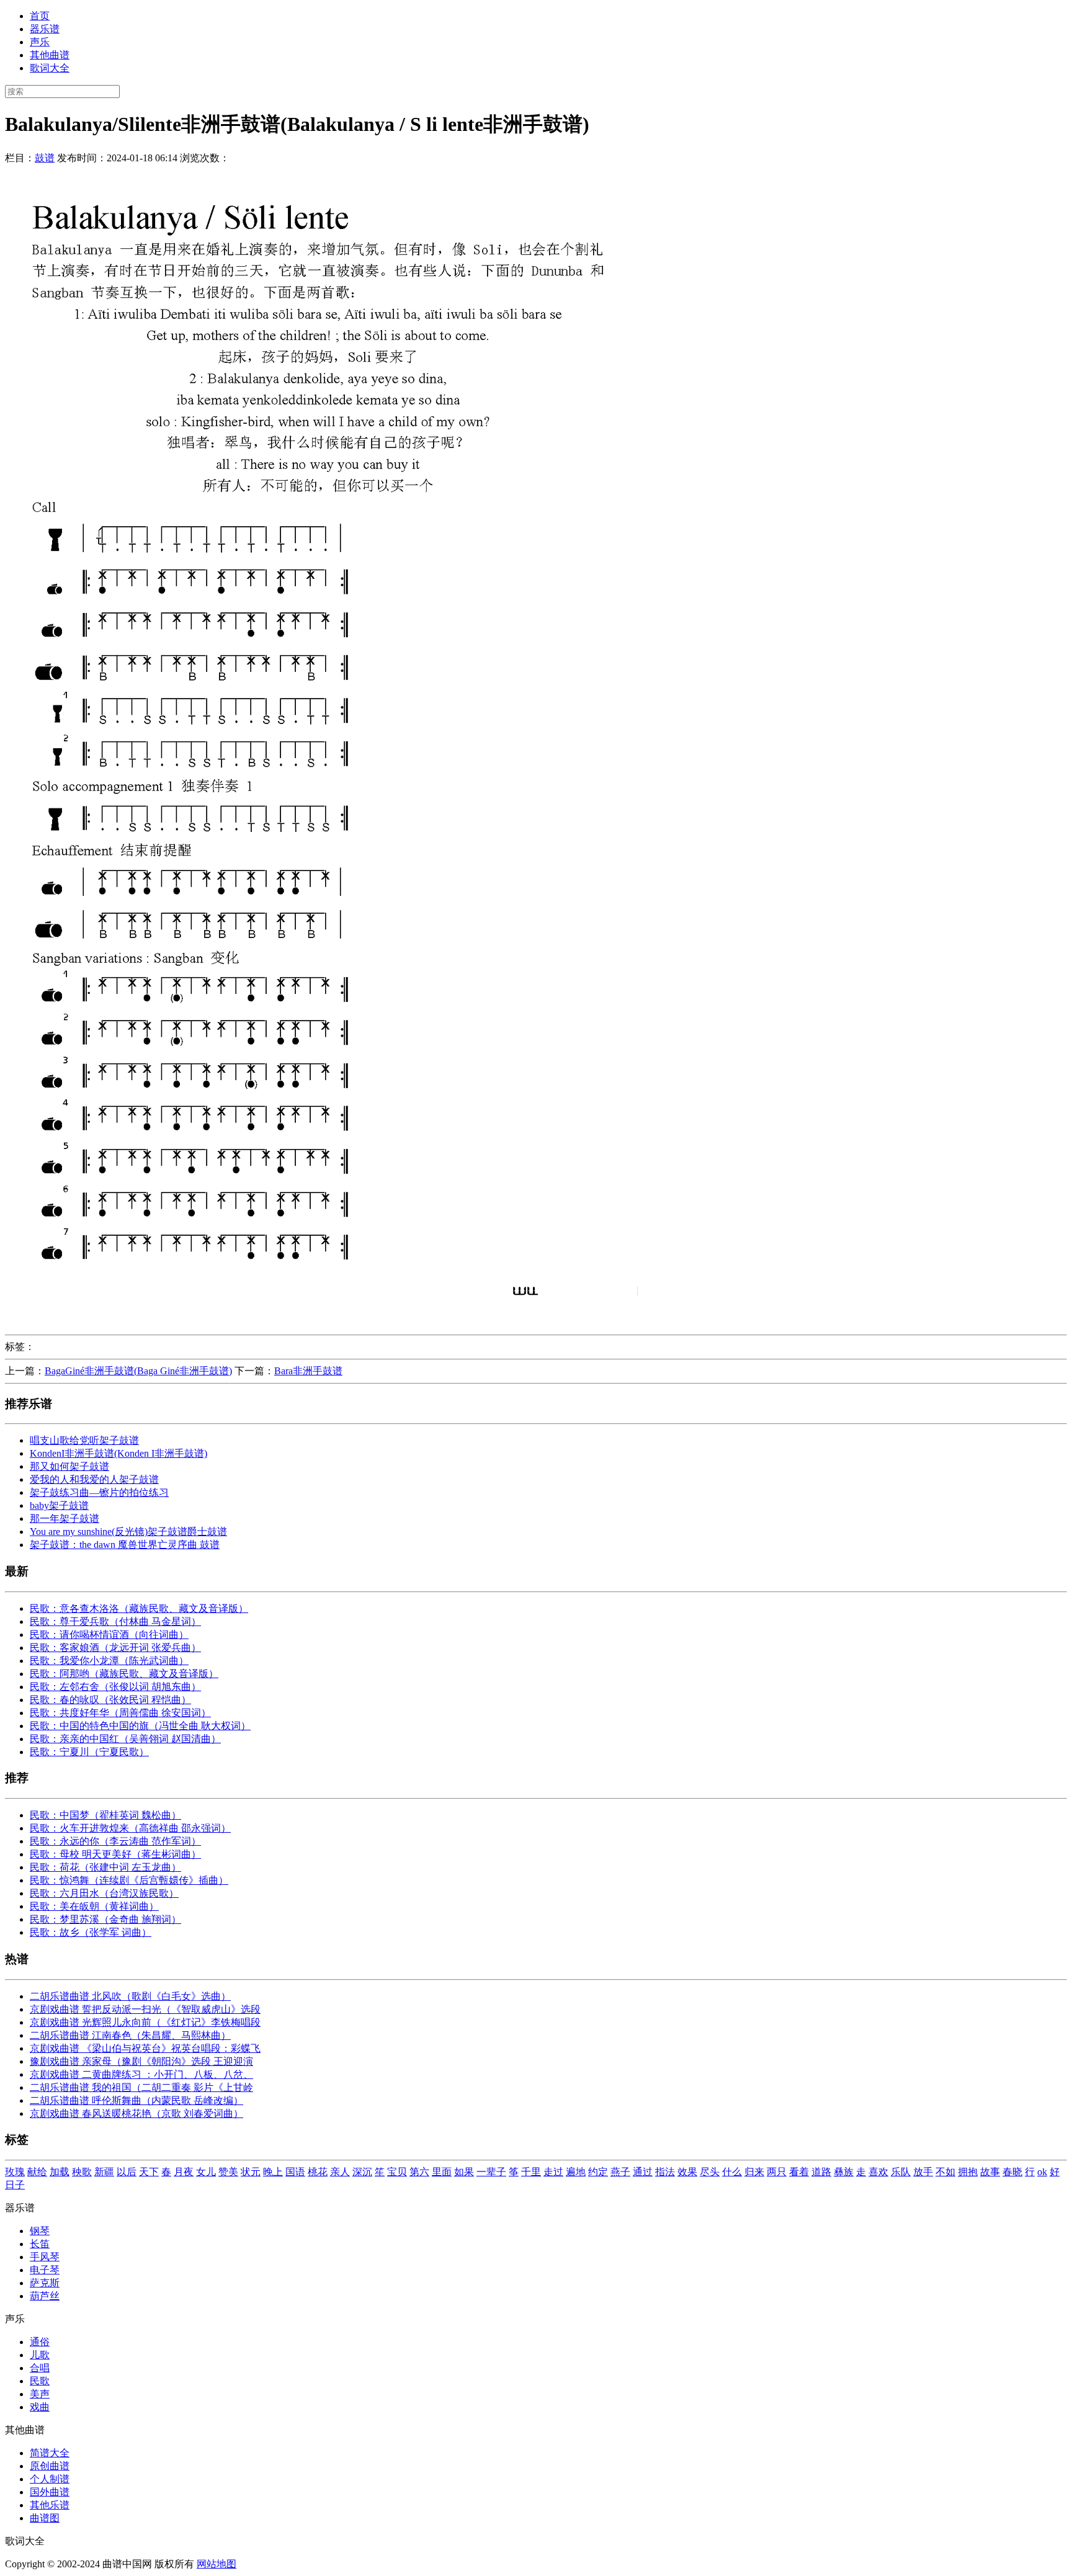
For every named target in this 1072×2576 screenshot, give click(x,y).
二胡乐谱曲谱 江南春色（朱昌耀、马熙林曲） (130, 2035)
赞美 (228, 2172)
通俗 (40, 2342)
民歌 (40, 2381)
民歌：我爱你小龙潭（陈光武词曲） (109, 1661)
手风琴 (45, 2257)
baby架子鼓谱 (59, 1505)
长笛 (40, 2244)
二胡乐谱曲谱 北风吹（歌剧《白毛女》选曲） (130, 1996)
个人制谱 (50, 2479)
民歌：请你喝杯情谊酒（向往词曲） (109, 1635)
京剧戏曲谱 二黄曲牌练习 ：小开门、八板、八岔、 (141, 2074)
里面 (442, 2172)
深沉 (362, 2172)
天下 (149, 2172)
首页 (40, 16)
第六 (419, 2172)
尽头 (710, 2172)
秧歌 (82, 2172)
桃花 (318, 2172)
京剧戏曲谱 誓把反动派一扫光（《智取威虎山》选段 (145, 2009)
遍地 (576, 2172)
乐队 (901, 2172)
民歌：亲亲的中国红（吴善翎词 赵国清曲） (125, 1739)
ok (1042, 2172)
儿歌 (40, 2355)
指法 (665, 2172)
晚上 (273, 2172)
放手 (923, 2172)
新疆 (104, 2172)
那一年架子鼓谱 (65, 1518)
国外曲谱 (50, 2492)
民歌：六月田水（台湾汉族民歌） (104, 1893)
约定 (598, 2172)
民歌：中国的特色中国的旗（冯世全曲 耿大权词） (140, 1726)
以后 (127, 2172)
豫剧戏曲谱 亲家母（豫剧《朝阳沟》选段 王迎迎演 (141, 2061)
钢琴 (40, 2231)
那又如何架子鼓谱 (69, 1466)
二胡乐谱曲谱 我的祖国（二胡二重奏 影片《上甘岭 (141, 2087)
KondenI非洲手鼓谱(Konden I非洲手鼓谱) (118, 1453)
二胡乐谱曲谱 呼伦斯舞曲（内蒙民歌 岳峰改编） (136, 2100)
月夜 (184, 2172)
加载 (60, 2172)
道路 (821, 2172)
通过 (643, 2172)
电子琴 (45, 2270)
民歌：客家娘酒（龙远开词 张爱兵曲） (115, 1648)
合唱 (40, 2368)
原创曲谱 (50, 2466)
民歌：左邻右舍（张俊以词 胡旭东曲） (115, 1687)
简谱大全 (50, 2453)
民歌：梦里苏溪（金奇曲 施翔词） (105, 1919)
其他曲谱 (50, 55)
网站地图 (217, 2564)
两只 (777, 2172)
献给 (37, 2172)
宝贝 (397, 2172)
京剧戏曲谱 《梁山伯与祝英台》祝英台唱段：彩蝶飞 (145, 2048)
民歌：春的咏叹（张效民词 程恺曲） (110, 1700)
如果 (464, 2172)
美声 (40, 2394)
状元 (251, 2172)
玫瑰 (15, 2172)
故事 (990, 2172)
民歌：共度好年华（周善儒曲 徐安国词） (120, 1713)
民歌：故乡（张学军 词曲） (91, 1932)
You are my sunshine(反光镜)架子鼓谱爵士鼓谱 (128, 1532)
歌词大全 (50, 68)
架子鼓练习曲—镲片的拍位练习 (99, 1492)
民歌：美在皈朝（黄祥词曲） (94, 1906)
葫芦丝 (45, 2296)
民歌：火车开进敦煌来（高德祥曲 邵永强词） (130, 1828)
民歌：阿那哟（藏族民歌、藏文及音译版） (124, 1674)
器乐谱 (45, 29)
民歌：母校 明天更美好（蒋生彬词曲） (115, 1854)
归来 (754, 2172)
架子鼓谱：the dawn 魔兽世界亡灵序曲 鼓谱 (125, 1545)
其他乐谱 (50, 2505)
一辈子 (491, 2172)
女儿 (206, 2172)
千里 (531, 2172)
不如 (945, 2172)
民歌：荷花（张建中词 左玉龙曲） (105, 1867)
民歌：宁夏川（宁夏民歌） (89, 1752)
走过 (553, 2172)
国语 (295, 2172)
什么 (732, 2172)
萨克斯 (45, 2283)
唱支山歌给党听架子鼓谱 (84, 1440)
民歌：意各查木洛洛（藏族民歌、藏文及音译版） (139, 1608)
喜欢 (878, 2172)
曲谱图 (45, 2518)
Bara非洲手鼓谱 (308, 1371)
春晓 (1012, 2172)
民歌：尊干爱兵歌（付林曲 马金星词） (115, 1621)
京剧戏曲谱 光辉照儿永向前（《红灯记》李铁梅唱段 (145, 2022)
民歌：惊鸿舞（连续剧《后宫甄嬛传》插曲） (129, 1880)
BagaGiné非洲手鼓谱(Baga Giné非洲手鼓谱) (138, 1371)
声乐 (40, 42)
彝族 (844, 2172)
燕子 (620, 2172)
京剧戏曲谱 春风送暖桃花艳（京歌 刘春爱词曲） (136, 2113)
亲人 (340, 2172)
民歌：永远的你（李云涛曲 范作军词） (115, 1841)
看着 (799, 2172)
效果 (687, 2172)
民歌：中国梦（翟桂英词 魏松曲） (105, 1815)
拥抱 (968, 2172)
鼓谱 (45, 158)
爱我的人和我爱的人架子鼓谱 (94, 1479)
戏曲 (40, 2407)
